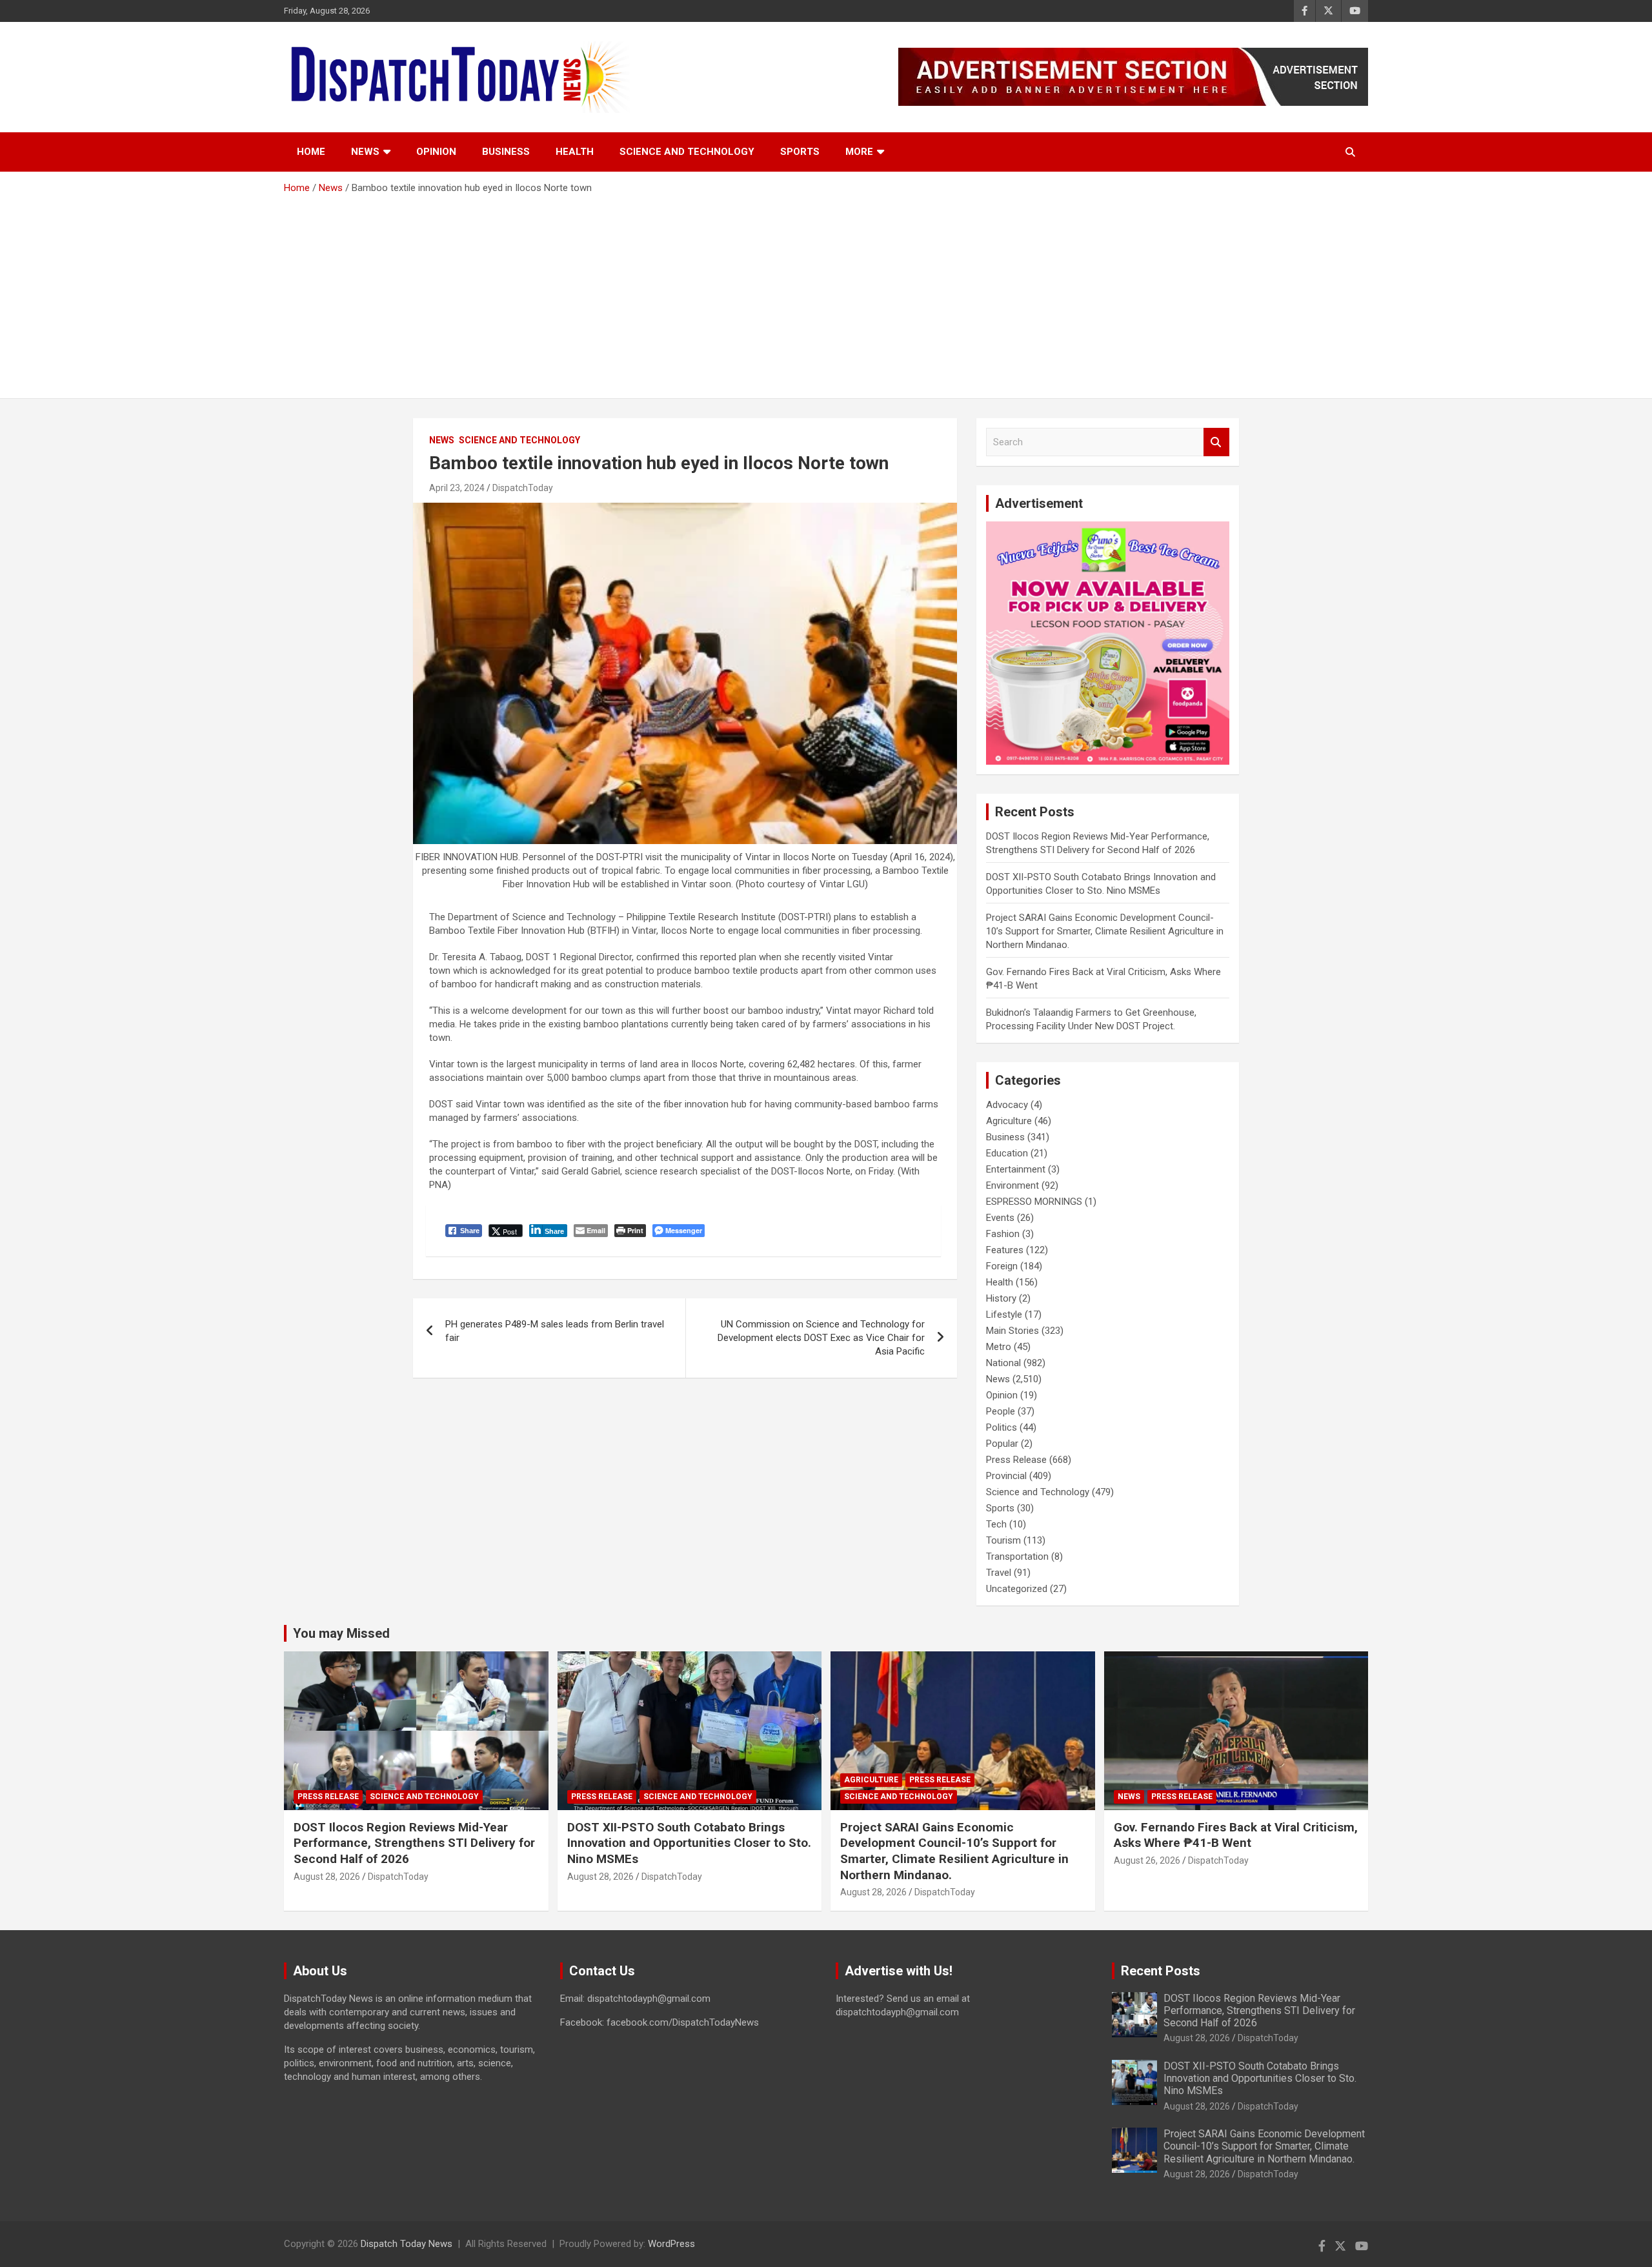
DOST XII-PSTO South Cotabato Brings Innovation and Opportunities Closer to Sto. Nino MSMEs (689, 1843)
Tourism (1003, 1540)
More (859, 152)
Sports (800, 152)
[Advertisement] (826, 292)
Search (1216, 442)
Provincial (1006, 1476)
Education (1007, 1153)
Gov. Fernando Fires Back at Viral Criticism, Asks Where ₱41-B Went (1236, 1835)
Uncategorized (1017, 1589)
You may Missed (341, 1633)
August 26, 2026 (1147, 1860)
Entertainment (1016, 1169)
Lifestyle (1004, 1315)
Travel (999, 1573)
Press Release (1016, 1460)
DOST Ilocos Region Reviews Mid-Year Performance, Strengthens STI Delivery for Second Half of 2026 (414, 1843)
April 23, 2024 (457, 488)
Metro (999, 1347)
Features (1005, 1250)
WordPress (671, 2244)
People (1001, 1411)
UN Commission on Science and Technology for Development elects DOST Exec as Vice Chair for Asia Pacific (821, 1338)
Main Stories (1012, 1331)
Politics (1002, 1427)
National (1003, 1363)
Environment (1012, 1185)
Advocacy (1007, 1105)
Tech (996, 1524)
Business (506, 152)
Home (311, 152)
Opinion (436, 152)
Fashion (1003, 1234)
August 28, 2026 (327, 1877)
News (365, 152)
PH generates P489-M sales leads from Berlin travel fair (555, 1331)
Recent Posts (1161, 1971)
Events (1000, 1218)
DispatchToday (523, 488)
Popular (1002, 1444)
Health (575, 152)
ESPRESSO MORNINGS (1034, 1202)
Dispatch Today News (407, 2244)
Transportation (1017, 1557)
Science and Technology (687, 152)
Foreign (1002, 1266)
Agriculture (1009, 1121)
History (1001, 1298)
